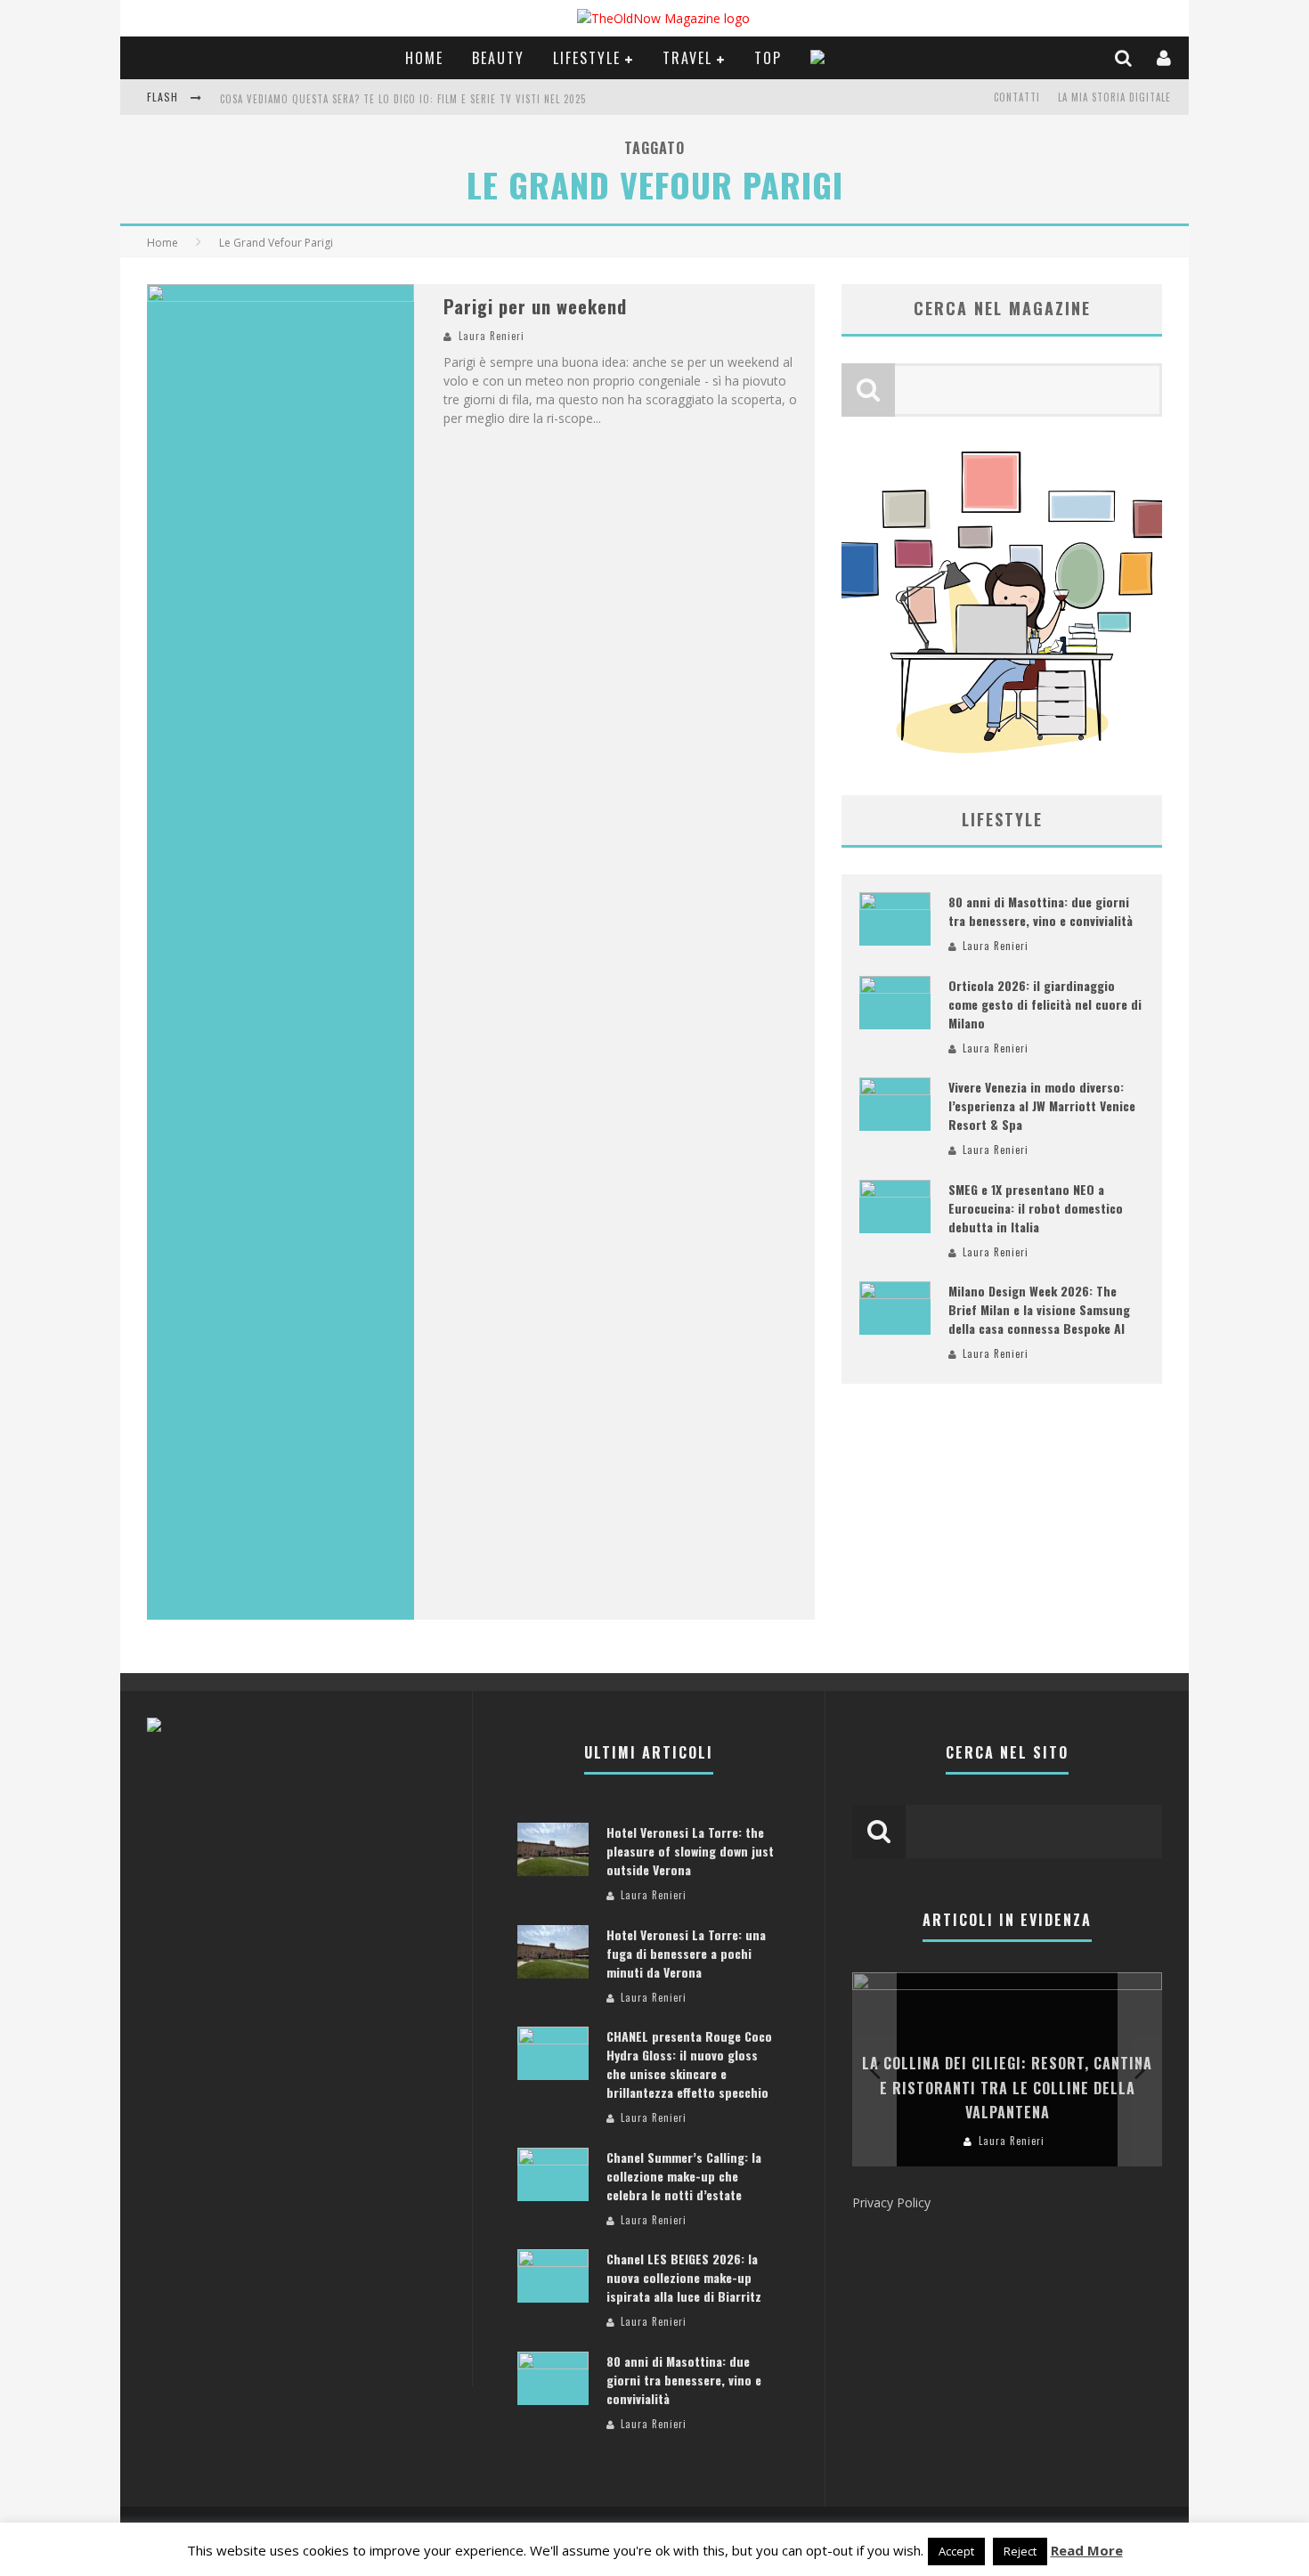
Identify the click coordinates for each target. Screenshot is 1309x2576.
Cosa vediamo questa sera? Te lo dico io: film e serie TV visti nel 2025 (403, 99)
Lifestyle (587, 58)
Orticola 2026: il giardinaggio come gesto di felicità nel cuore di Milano (1045, 1004)
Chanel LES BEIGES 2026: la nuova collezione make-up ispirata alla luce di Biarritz (684, 2277)
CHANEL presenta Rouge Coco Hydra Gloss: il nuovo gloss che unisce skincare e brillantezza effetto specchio (689, 2064)
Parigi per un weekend (535, 306)
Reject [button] (1020, 2551)
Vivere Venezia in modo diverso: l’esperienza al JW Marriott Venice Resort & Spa (1042, 1105)
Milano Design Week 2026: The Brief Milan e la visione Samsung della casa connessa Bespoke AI (1039, 1309)
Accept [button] (956, 2551)
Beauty (498, 58)
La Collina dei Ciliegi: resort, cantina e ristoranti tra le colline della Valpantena (1007, 2087)
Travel (687, 58)
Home (424, 58)
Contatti (1017, 97)
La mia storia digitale (1114, 97)
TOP (768, 58)
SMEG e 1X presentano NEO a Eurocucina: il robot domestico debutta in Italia (1036, 1208)
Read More (1087, 2550)
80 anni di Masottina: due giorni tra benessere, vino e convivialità (1041, 911)
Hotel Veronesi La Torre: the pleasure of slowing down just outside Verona (690, 1851)
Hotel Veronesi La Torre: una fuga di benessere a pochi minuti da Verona (686, 1953)
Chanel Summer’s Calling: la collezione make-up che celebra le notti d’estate (684, 2176)
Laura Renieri (492, 336)
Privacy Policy (891, 2202)
